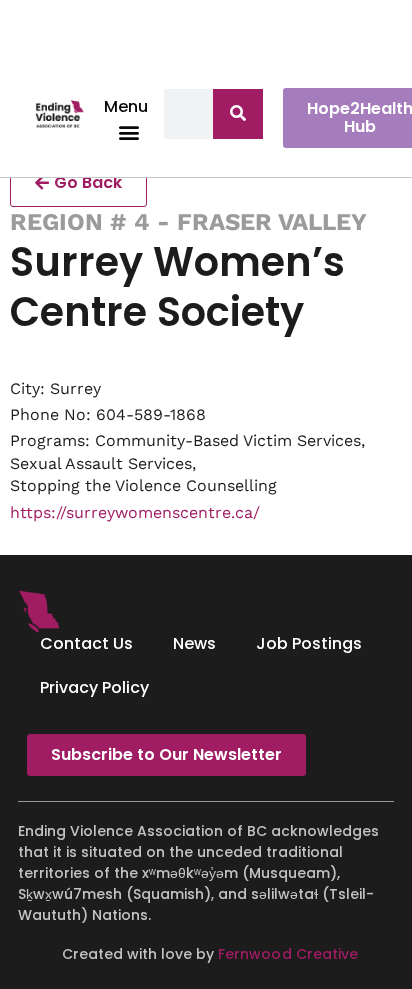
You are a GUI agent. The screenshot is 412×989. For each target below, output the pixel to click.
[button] (129, 131)
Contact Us (86, 643)
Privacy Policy (94, 687)
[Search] (238, 114)
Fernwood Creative (287, 954)
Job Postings (309, 643)
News (194, 643)
